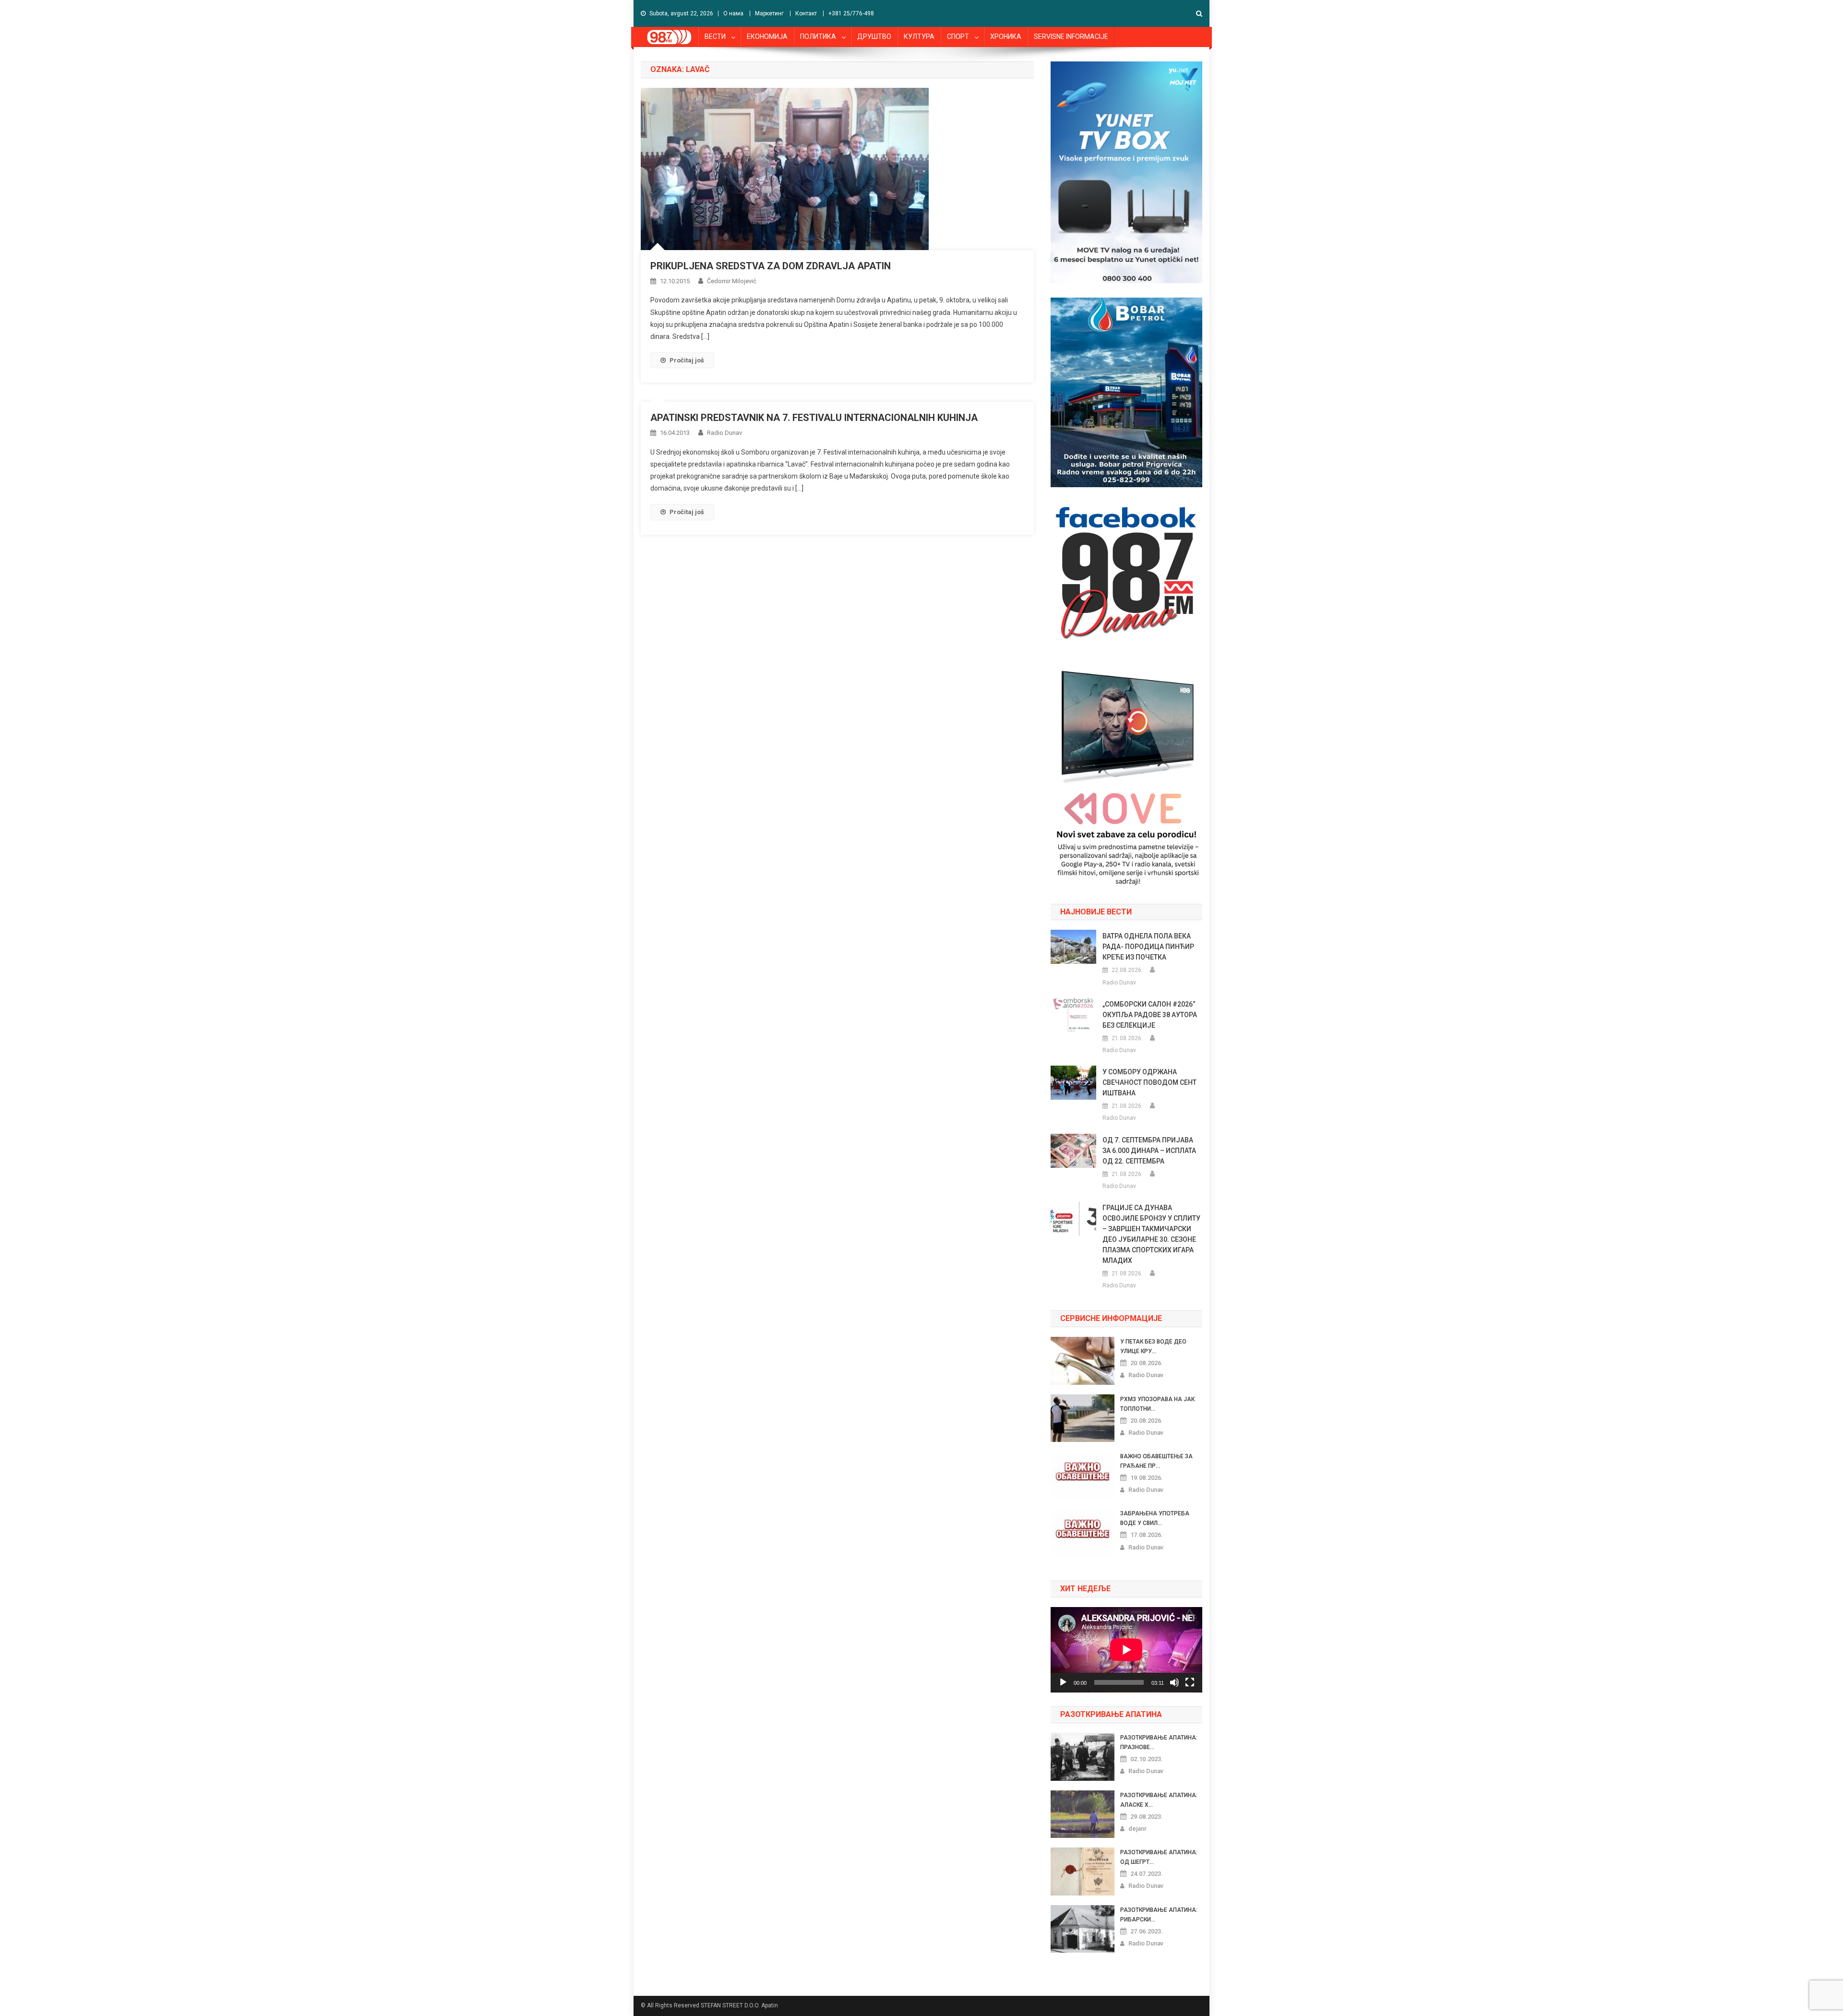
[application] (1126, 1650)
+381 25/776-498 (851, 13)
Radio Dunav (724, 433)
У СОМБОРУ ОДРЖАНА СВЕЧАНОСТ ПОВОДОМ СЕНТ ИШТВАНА (1149, 1082)
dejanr (1137, 1829)
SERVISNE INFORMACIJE (1071, 36)
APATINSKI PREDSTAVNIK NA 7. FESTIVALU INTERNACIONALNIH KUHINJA (814, 418)
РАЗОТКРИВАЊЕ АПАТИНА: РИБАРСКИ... (1159, 1915)
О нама (733, 13)
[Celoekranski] (1190, 1682)
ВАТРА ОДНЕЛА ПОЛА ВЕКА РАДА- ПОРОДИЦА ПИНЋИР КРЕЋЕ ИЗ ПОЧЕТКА (1148, 947)
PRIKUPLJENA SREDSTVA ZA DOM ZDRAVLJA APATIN (771, 266)
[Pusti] (1063, 1682)
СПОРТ (958, 36)
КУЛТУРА (919, 36)
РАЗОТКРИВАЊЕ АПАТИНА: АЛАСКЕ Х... (1159, 1800)
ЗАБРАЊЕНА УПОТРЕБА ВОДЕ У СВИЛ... (1155, 1518)
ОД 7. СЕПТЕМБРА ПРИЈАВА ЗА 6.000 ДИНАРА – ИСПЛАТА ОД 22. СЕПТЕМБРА (1149, 1151)
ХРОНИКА (1006, 36)
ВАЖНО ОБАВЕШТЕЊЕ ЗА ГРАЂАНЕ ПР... (1156, 1461)
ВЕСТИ (715, 36)
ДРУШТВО (874, 36)
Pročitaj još (687, 360)
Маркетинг (769, 13)
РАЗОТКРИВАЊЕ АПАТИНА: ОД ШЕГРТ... (1159, 1857)
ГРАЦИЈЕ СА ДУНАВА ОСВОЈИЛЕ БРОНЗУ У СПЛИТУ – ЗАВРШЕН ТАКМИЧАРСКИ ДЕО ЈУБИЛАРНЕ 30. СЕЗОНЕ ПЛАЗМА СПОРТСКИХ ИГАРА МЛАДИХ (1151, 1234)
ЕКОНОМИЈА (767, 36)
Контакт (806, 13)
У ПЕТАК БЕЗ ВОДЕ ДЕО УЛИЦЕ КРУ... (1153, 1346)
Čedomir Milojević (732, 281)
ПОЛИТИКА (818, 36)
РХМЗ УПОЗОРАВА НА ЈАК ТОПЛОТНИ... (1157, 1404)
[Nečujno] (1174, 1682)
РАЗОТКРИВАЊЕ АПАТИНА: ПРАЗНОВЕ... (1159, 1742)
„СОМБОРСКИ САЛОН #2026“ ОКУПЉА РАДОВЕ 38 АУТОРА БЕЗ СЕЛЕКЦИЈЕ (1150, 1015)
